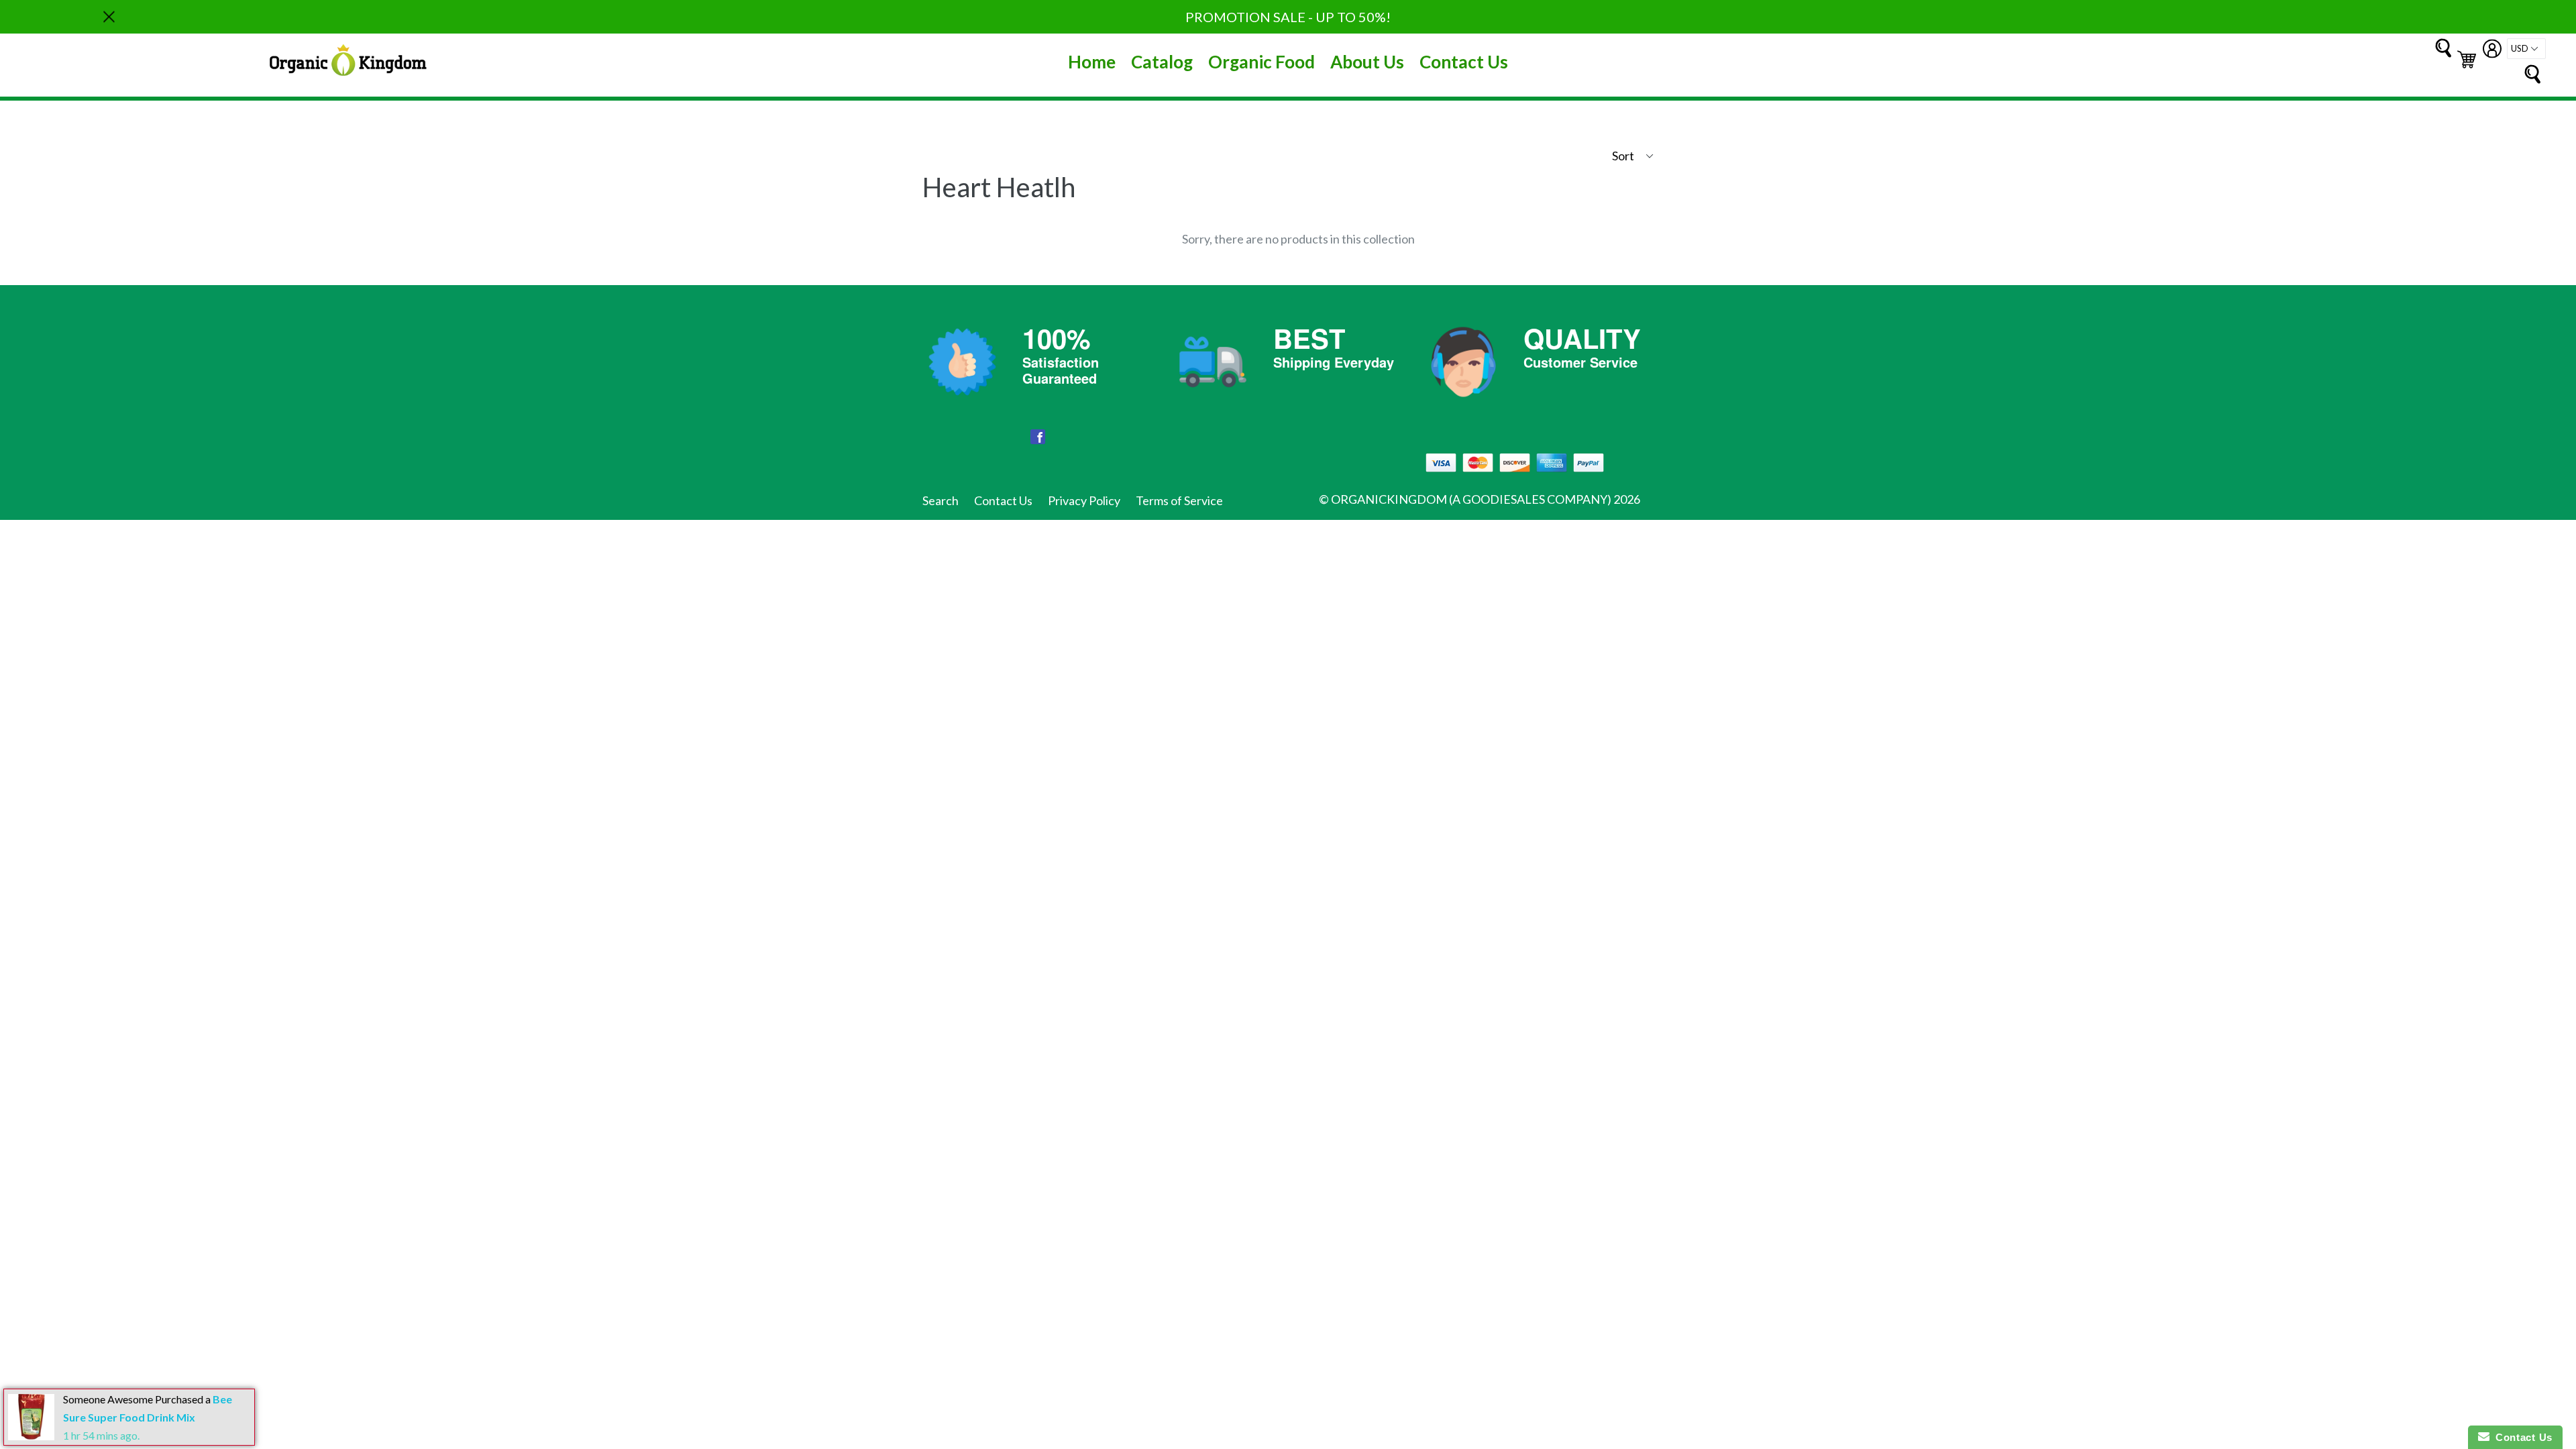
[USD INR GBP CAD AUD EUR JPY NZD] (2526, 49)
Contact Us (1464, 62)
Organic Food (1262, 62)
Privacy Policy (1084, 500)
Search (941, 500)
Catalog (1162, 62)
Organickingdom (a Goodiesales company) (1471, 499)
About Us (1367, 62)
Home (1092, 62)
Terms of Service (1179, 500)
